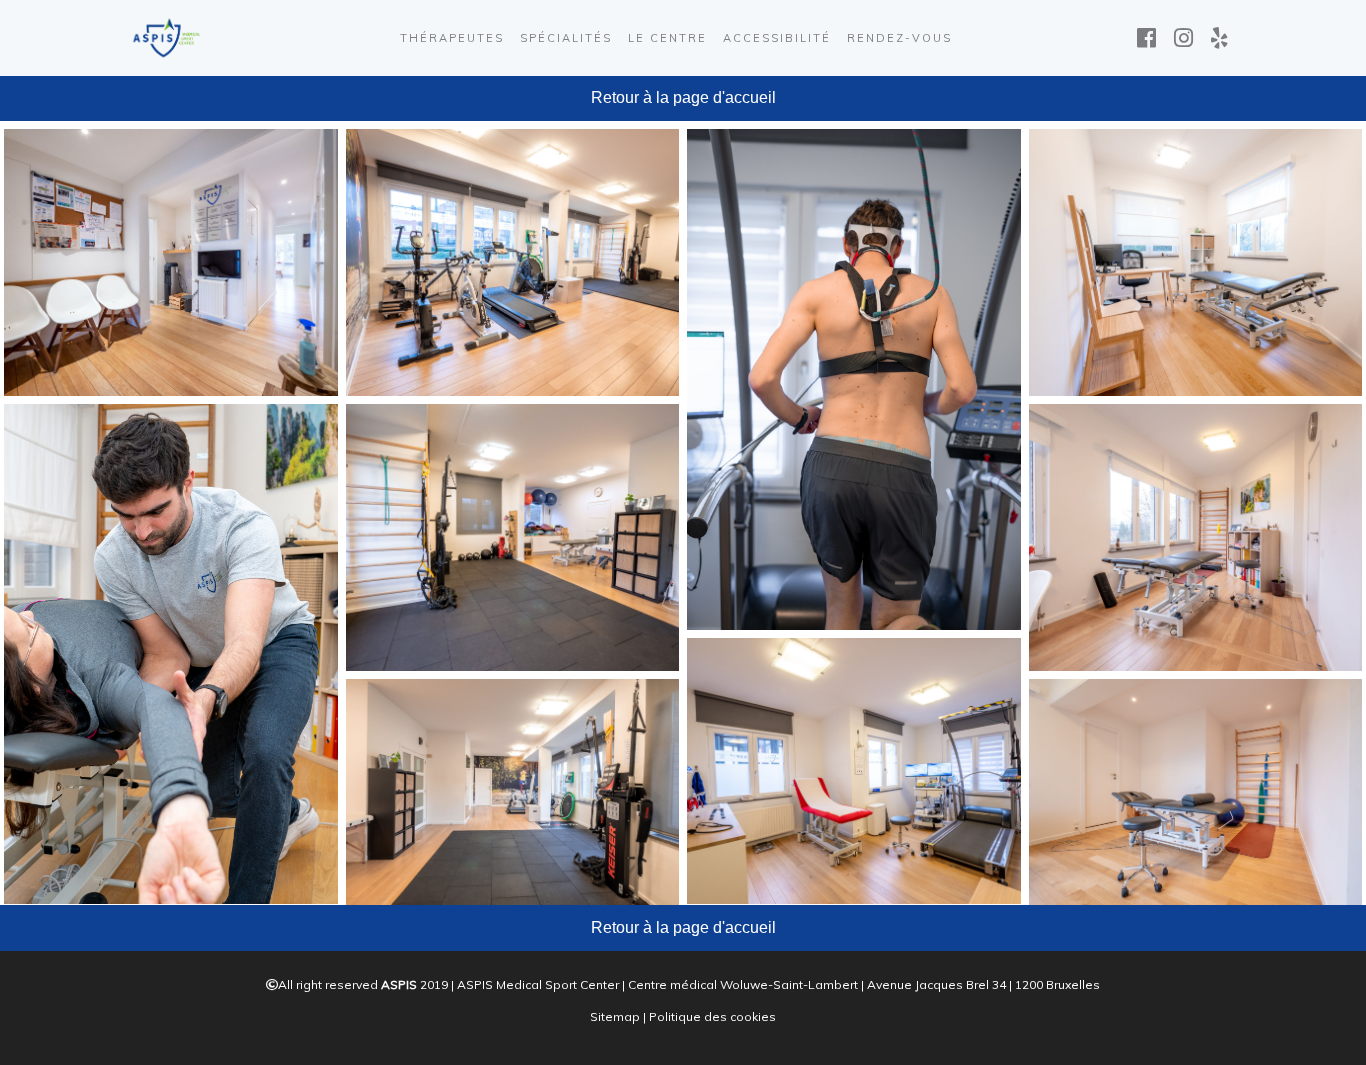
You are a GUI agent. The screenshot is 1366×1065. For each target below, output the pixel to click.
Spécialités (566, 38)
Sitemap (615, 1016)
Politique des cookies (712, 1016)
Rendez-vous (899, 38)
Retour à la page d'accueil (683, 97)
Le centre (667, 38)
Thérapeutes (452, 38)
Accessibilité (777, 38)
